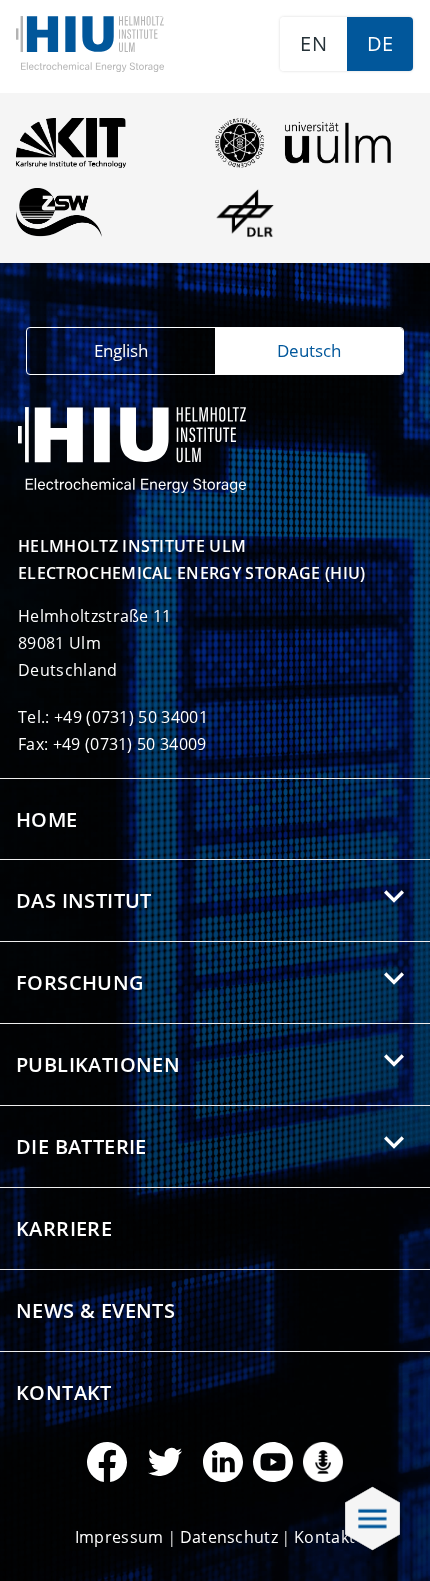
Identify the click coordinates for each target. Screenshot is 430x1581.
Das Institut (84, 900)
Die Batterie (81, 1146)
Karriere (64, 1228)
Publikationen (98, 1064)
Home (47, 819)
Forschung (80, 982)
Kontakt (64, 1392)
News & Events (95, 1310)
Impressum (119, 1537)
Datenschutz (229, 1537)
